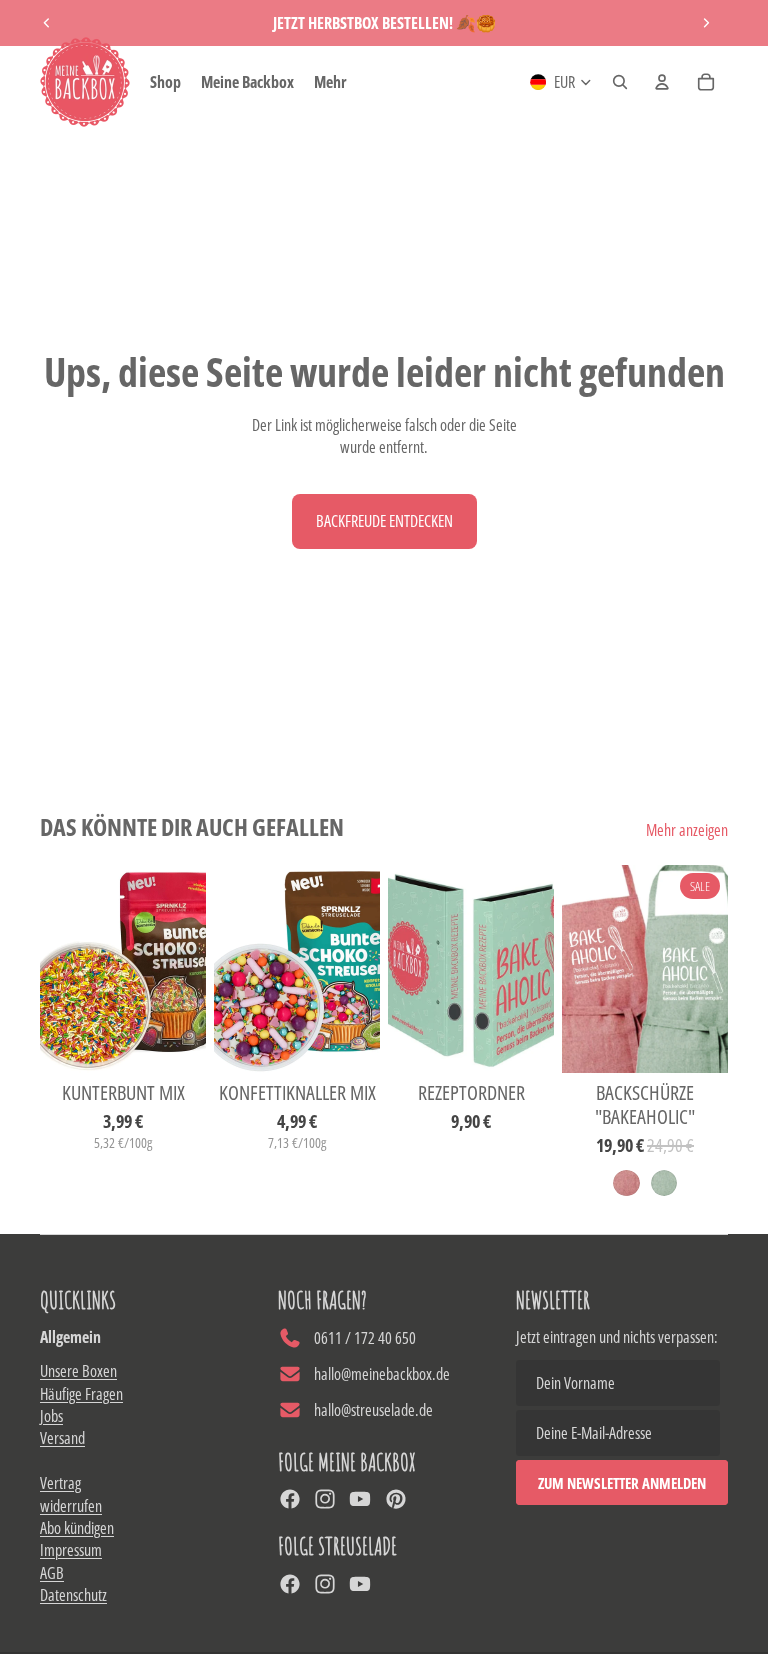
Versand (62, 1438)
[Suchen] (620, 82)
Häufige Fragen (81, 1394)
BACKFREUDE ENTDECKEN (384, 521)
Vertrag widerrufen (71, 1494)
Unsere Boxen (78, 1371)
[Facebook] (290, 1499)
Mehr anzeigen (687, 830)
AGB (52, 1573)
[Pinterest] (396, 1499)
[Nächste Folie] (706, 23)
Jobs (51, 1416)
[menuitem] (330, 82)
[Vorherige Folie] (47, 23)
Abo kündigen (77, 1528)
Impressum (71, 1550)
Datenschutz (73, 1595)
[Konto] (662, 82)
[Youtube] (360, 1499)
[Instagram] (325, 1499)
